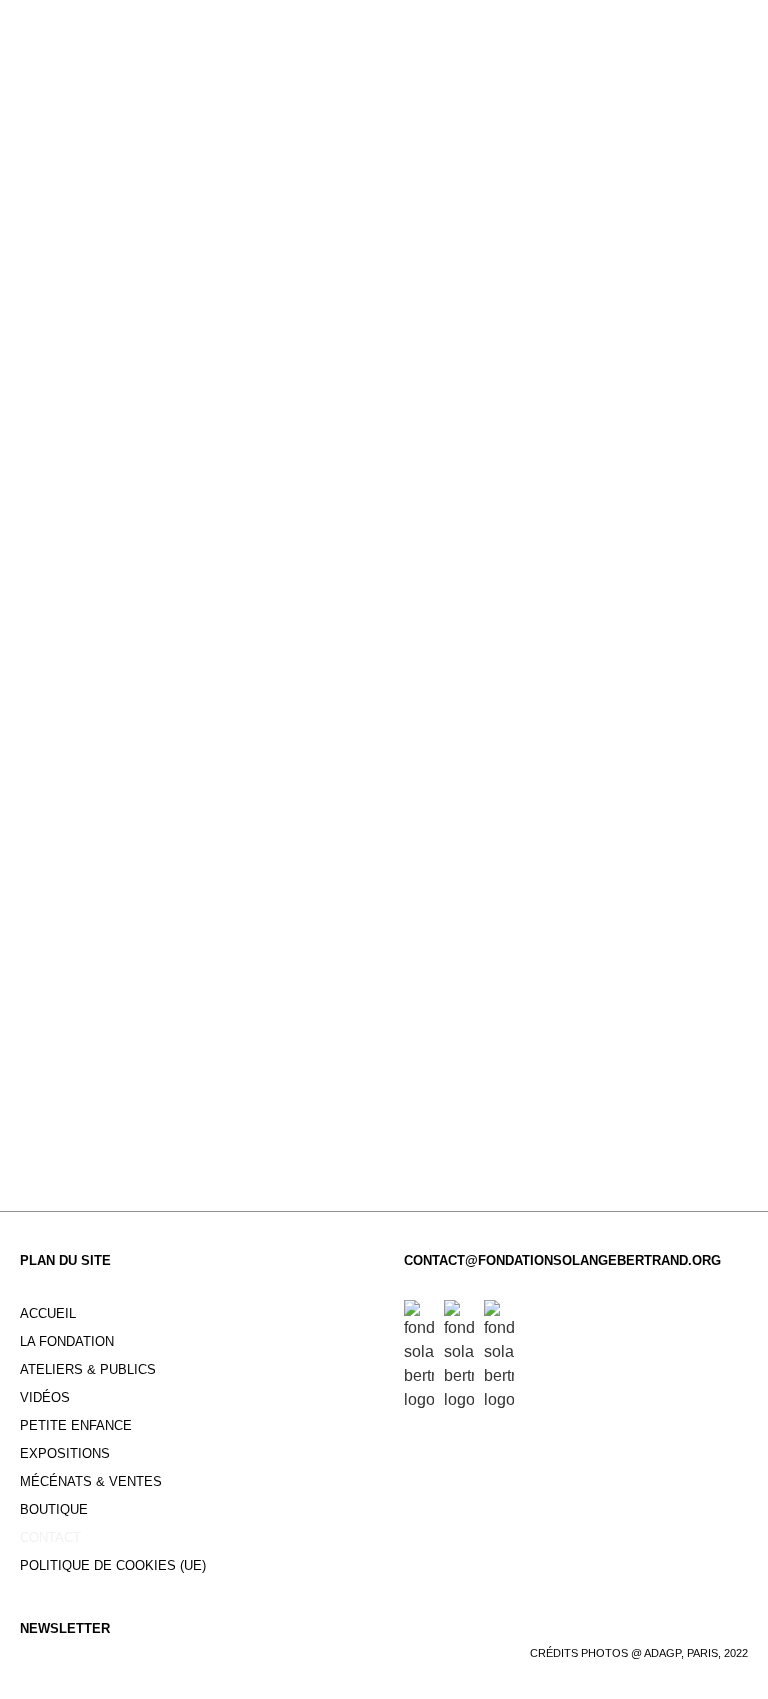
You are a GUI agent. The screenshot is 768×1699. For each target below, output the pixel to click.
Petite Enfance (76, 1425)
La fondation (67, 1341)
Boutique (54, 1509)
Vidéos (45, 1397)
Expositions (65, 1453)
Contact (50, 1537)
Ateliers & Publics (88, 1369)
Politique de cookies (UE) (113, 1565)
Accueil (48, 1313)
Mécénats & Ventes (91, 1481)
